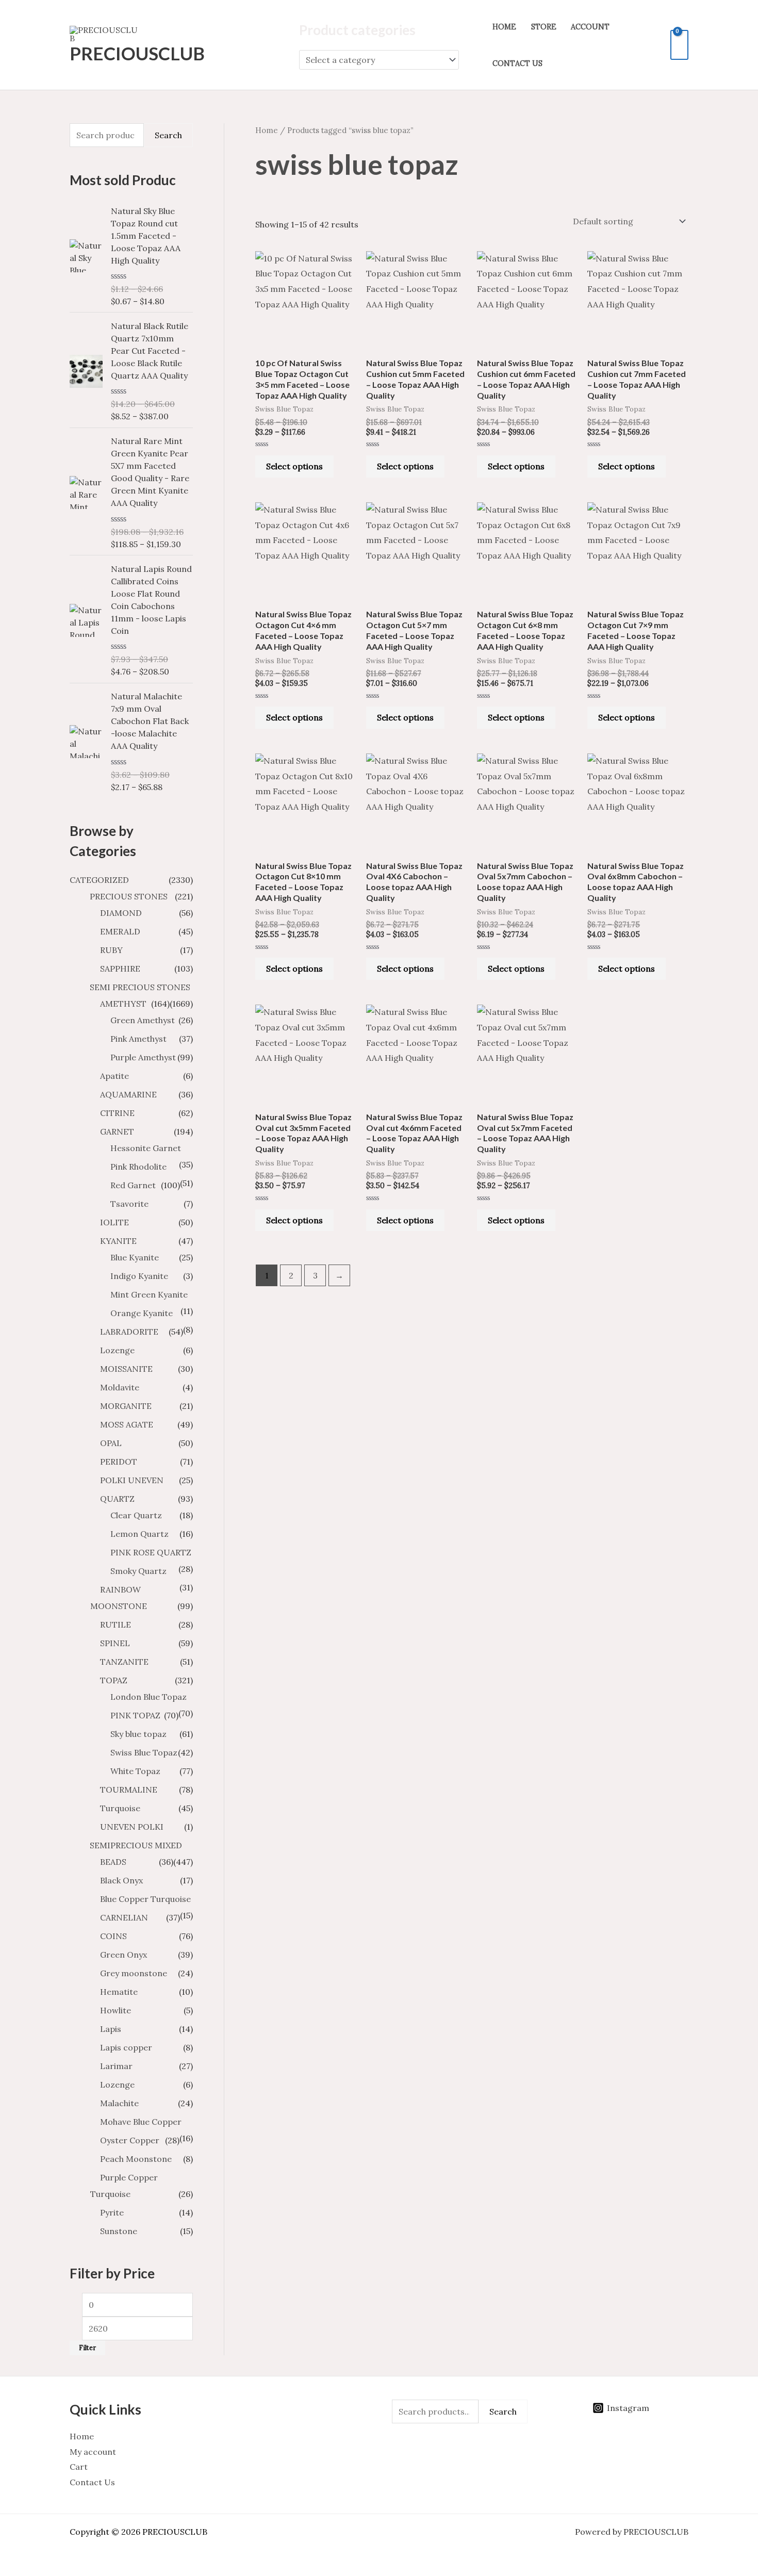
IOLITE (114, 1222)
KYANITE (118, 1241)
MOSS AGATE (127, 1424)
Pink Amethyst (138, 1039)
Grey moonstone (134, 1973)
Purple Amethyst (143, 1057)
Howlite (116, 2010)
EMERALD (120, 931)
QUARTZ (117, 1499)
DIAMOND (121, 913)
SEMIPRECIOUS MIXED (136, 1845)
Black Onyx (121, 1880)
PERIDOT (119, 1462)
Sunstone (119, 2231)
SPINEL (115, 1643)
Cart (79, 2467)
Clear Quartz (136, 1515)
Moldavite (120, 1387)
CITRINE (117, 1113)
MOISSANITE (126, 1369)
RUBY (111, 950)
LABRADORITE (129, 1332)
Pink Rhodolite (138, 1167)
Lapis (111, 2029)
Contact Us (517, 63)
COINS (113, 1936)
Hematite (119, 1992)
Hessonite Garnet (146, 1148)
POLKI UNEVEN (132, 1480)
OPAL (111, 1443)
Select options (294, 466)
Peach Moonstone (136, 2159)
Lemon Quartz (139, 1534)
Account (590, 27)
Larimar (116, 2066)
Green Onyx (123, 1955)
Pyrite (112, 2212)
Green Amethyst (143, 1020)
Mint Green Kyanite (149, 1294)
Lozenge (117, 1350)
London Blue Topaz (149, 1697)
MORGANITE (126, 1406)
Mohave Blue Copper (141, 2122)
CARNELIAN (124, 1917)
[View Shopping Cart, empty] (679, 45)
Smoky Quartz (138, 1571)
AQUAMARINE (128, 1094)
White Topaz (135, 1771)
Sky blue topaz (138, 1734)
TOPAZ (114, 1680)
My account (93, 2452)
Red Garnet (133, 1185)
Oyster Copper (130, 2140)
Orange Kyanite (142, 1313)
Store (544, 27)
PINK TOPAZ (135, 1715)
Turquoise (120, 1808)
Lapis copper (126, 2047)
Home (504, 27)
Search (168, 135)
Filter (87, 2348)
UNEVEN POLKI (132, 1827)
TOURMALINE (129, 1790)
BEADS (113, 1862)
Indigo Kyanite (139, 1276)
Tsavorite (129, 1204)
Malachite (119, 2103)
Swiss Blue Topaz (144, 1752)
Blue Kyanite (135, 1257)
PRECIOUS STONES (129, 896)
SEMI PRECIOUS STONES (140, 987)
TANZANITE (124, 1662)
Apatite (114, 1076)
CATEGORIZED (99, 880)
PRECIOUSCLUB (137, 53)
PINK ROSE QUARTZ (151, 1552)
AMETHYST (123, 1004)
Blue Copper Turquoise (145, 1899)
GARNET (117, 1131)
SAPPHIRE (120, 969)
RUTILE (116, 1625)
